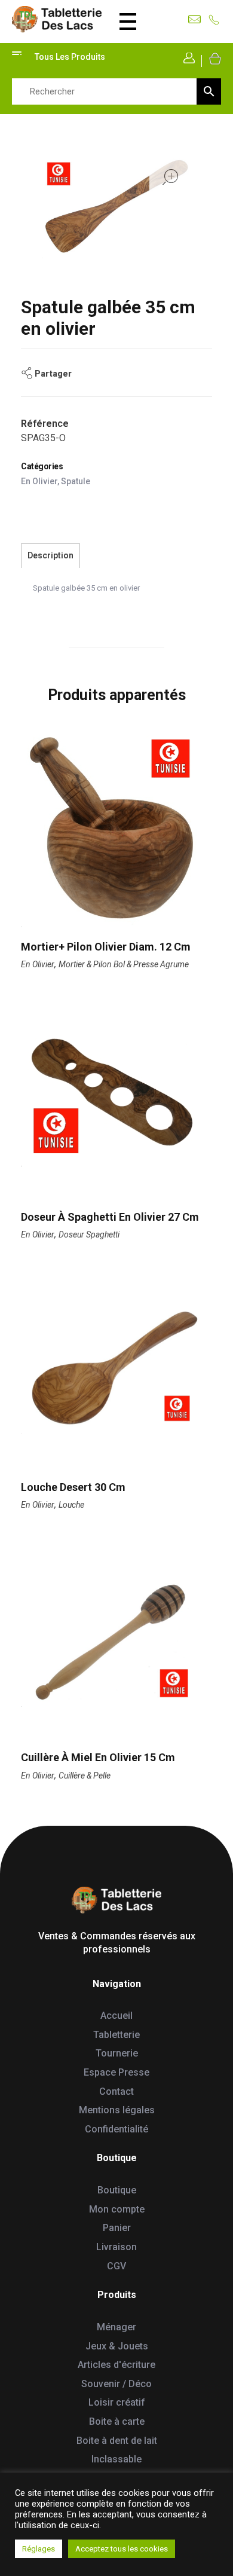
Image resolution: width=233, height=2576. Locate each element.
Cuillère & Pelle (85, 1776)
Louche (71, 1505)
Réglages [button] (39, 2549)
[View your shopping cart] (214, 58)
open (170, 177)
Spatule (76, 481)
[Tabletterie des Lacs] (57, 19)
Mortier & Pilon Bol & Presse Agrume (124, 964)
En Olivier (39, 481)
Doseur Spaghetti (89, 1234)
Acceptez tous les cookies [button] (122, 2549)
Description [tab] (50, 555)
